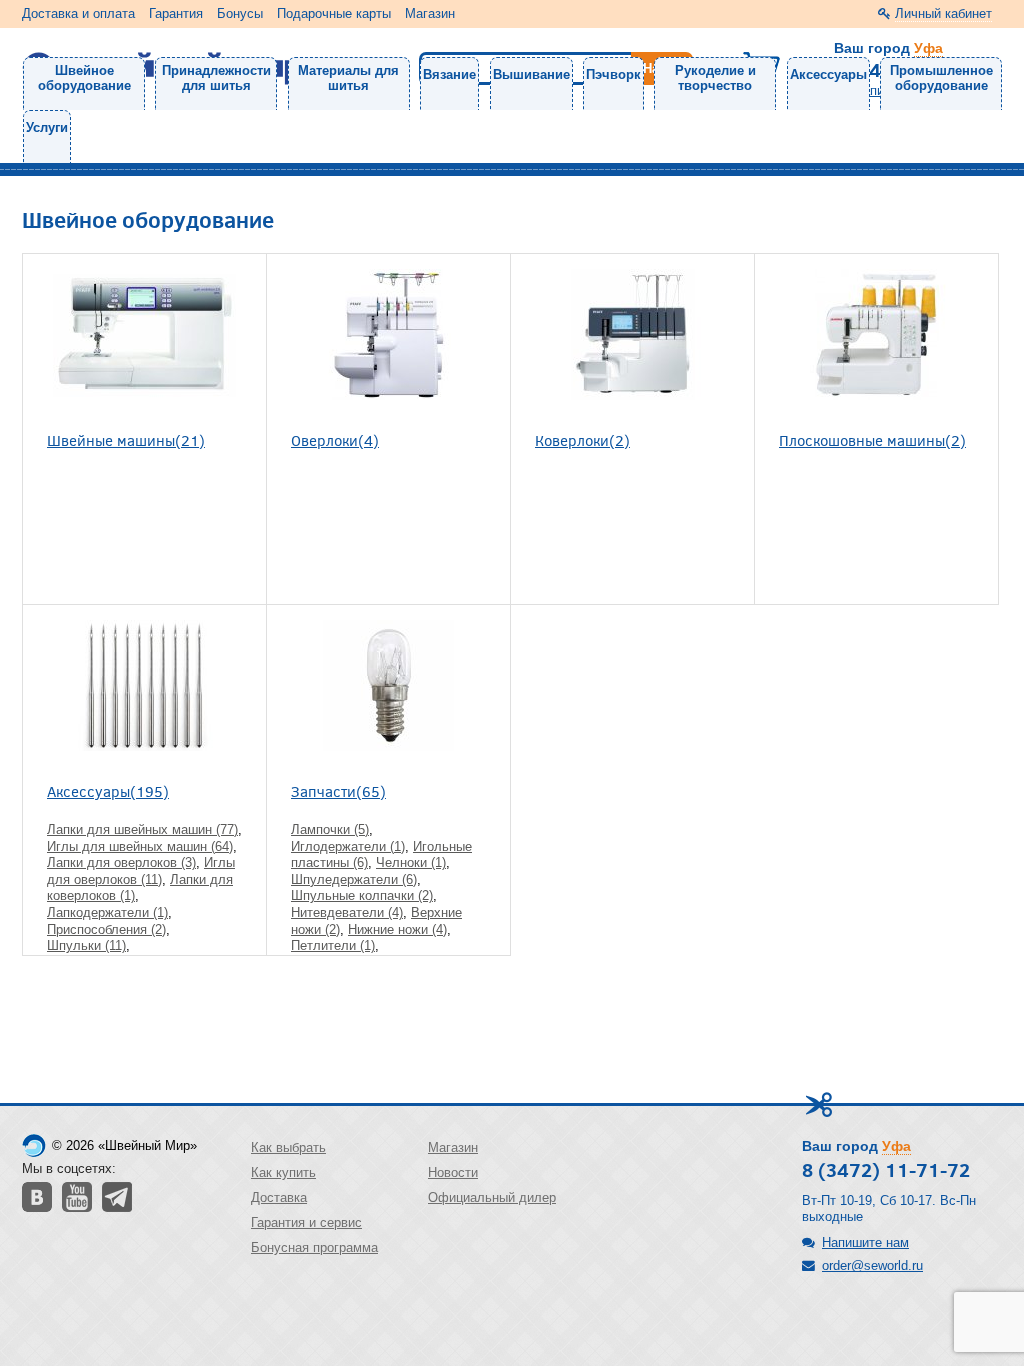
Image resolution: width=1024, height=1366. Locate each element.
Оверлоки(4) (335, 439)
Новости (453, 1172)
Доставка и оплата (78, 13)
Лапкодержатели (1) (107, 912)
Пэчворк (613, 74)
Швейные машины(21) (126, 439)
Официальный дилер (492, 1197)
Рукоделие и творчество (715, 78)
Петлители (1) (333, 945)
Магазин (430, 13)
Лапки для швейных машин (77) (142, 829)
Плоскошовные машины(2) (872, 439)
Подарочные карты (334, 13)
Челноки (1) (411, 862)
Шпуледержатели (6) (354, 879)
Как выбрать (288, 1147)
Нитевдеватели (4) (347, 912)
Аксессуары (828, 74)
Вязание (449, 74)
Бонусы (240, 13)
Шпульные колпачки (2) (362, 895)
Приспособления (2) (106, 929)
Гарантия (176, 13)
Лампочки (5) (330, 829)
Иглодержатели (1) (348, 846)
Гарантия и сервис (306, 1222)
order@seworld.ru (872, 1265)
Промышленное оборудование (941, 78)
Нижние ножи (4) (397, 929)
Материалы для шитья (348, 78)
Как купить (283, 1172)
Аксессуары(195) (108, 790)
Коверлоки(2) (582, 439)
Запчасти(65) (338, 790)
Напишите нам (865, 1242)
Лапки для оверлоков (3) (121, 862)
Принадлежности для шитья (216, 78)
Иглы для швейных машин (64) (140, 846)
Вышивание (531, 74)
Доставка (279, 1197)
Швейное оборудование (84, 78)
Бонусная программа (314, 1247)
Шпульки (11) (86, 945)
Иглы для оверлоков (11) (141, 871)
